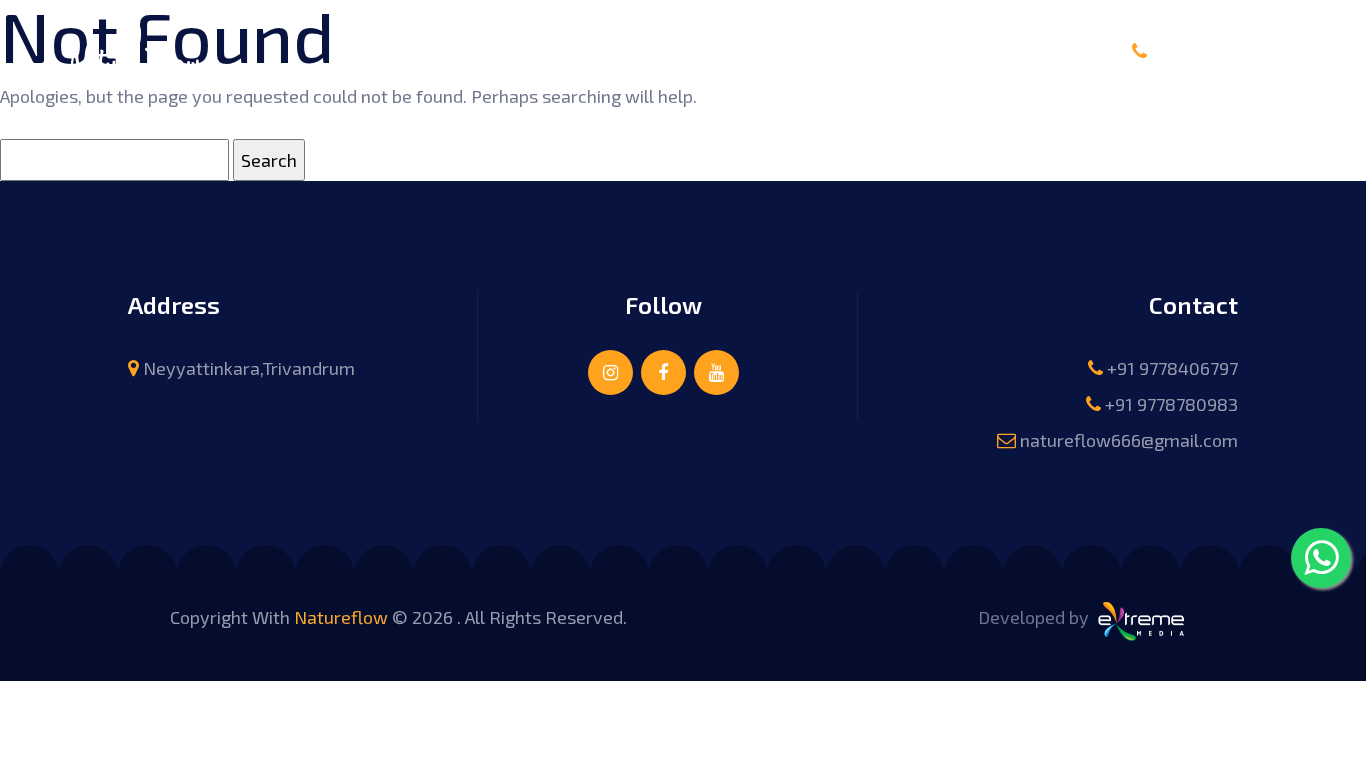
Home (427, 49)
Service (595, 49)
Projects (691, 49)
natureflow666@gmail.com (1129, 440)
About (508, 49)
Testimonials (812, 49)
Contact (931, 49)
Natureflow (341, 617)
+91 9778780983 (1171, 404)
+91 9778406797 (1236, 51)
